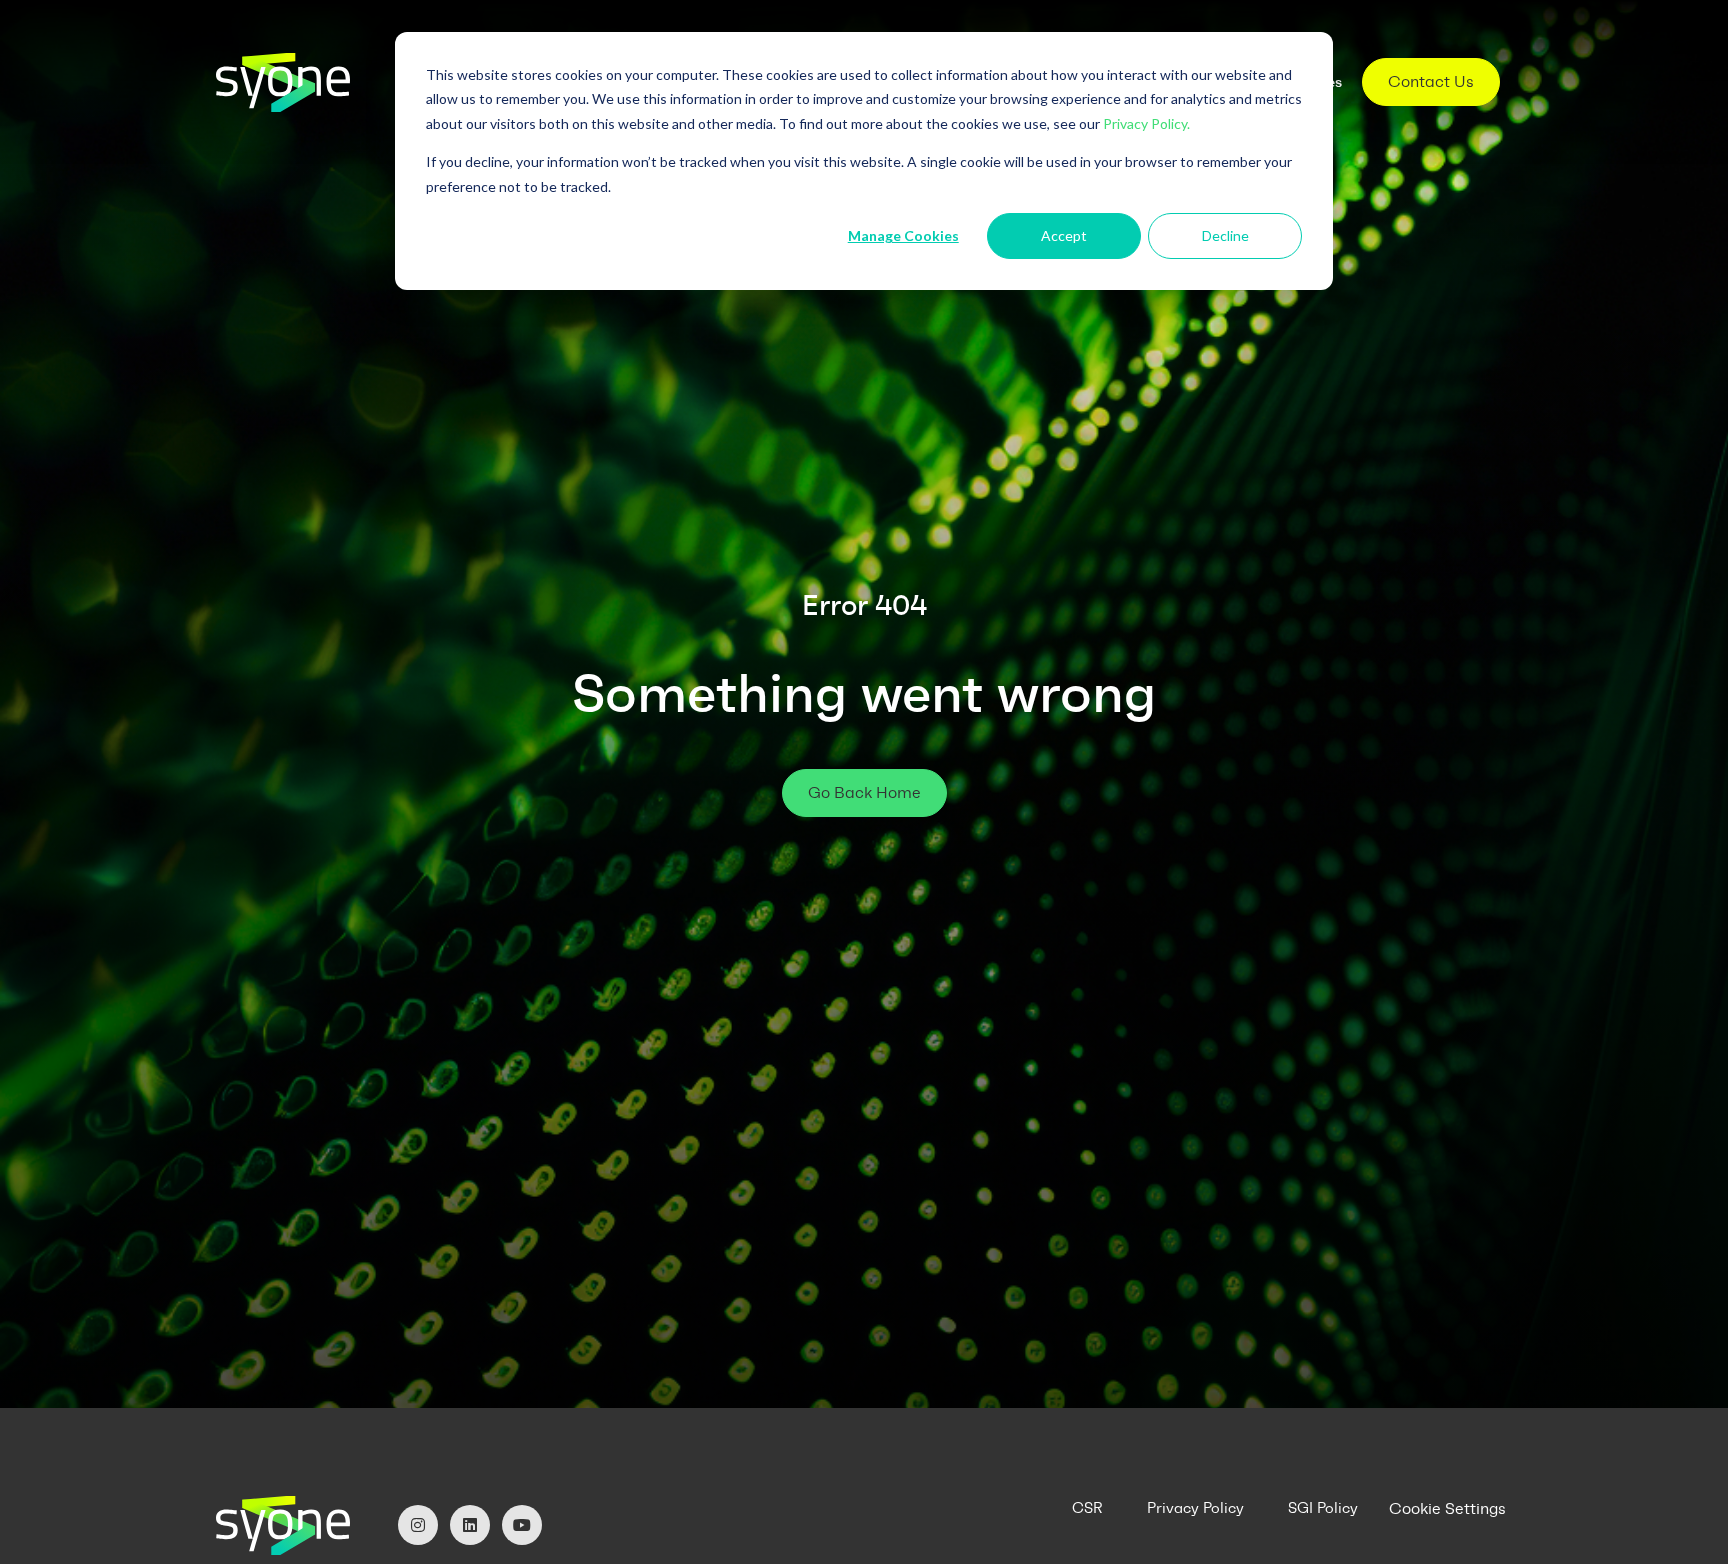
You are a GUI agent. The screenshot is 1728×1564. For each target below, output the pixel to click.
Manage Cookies (903, 235)
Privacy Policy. (1146, 123)
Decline (1225, 235)
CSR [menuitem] (1087, 1508)
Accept (1064, 235)
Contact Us (1431, 81)
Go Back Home (864, 792)
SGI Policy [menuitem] (1323, 1508)
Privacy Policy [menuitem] (1195, 1508)
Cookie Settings (1447, 1508)
